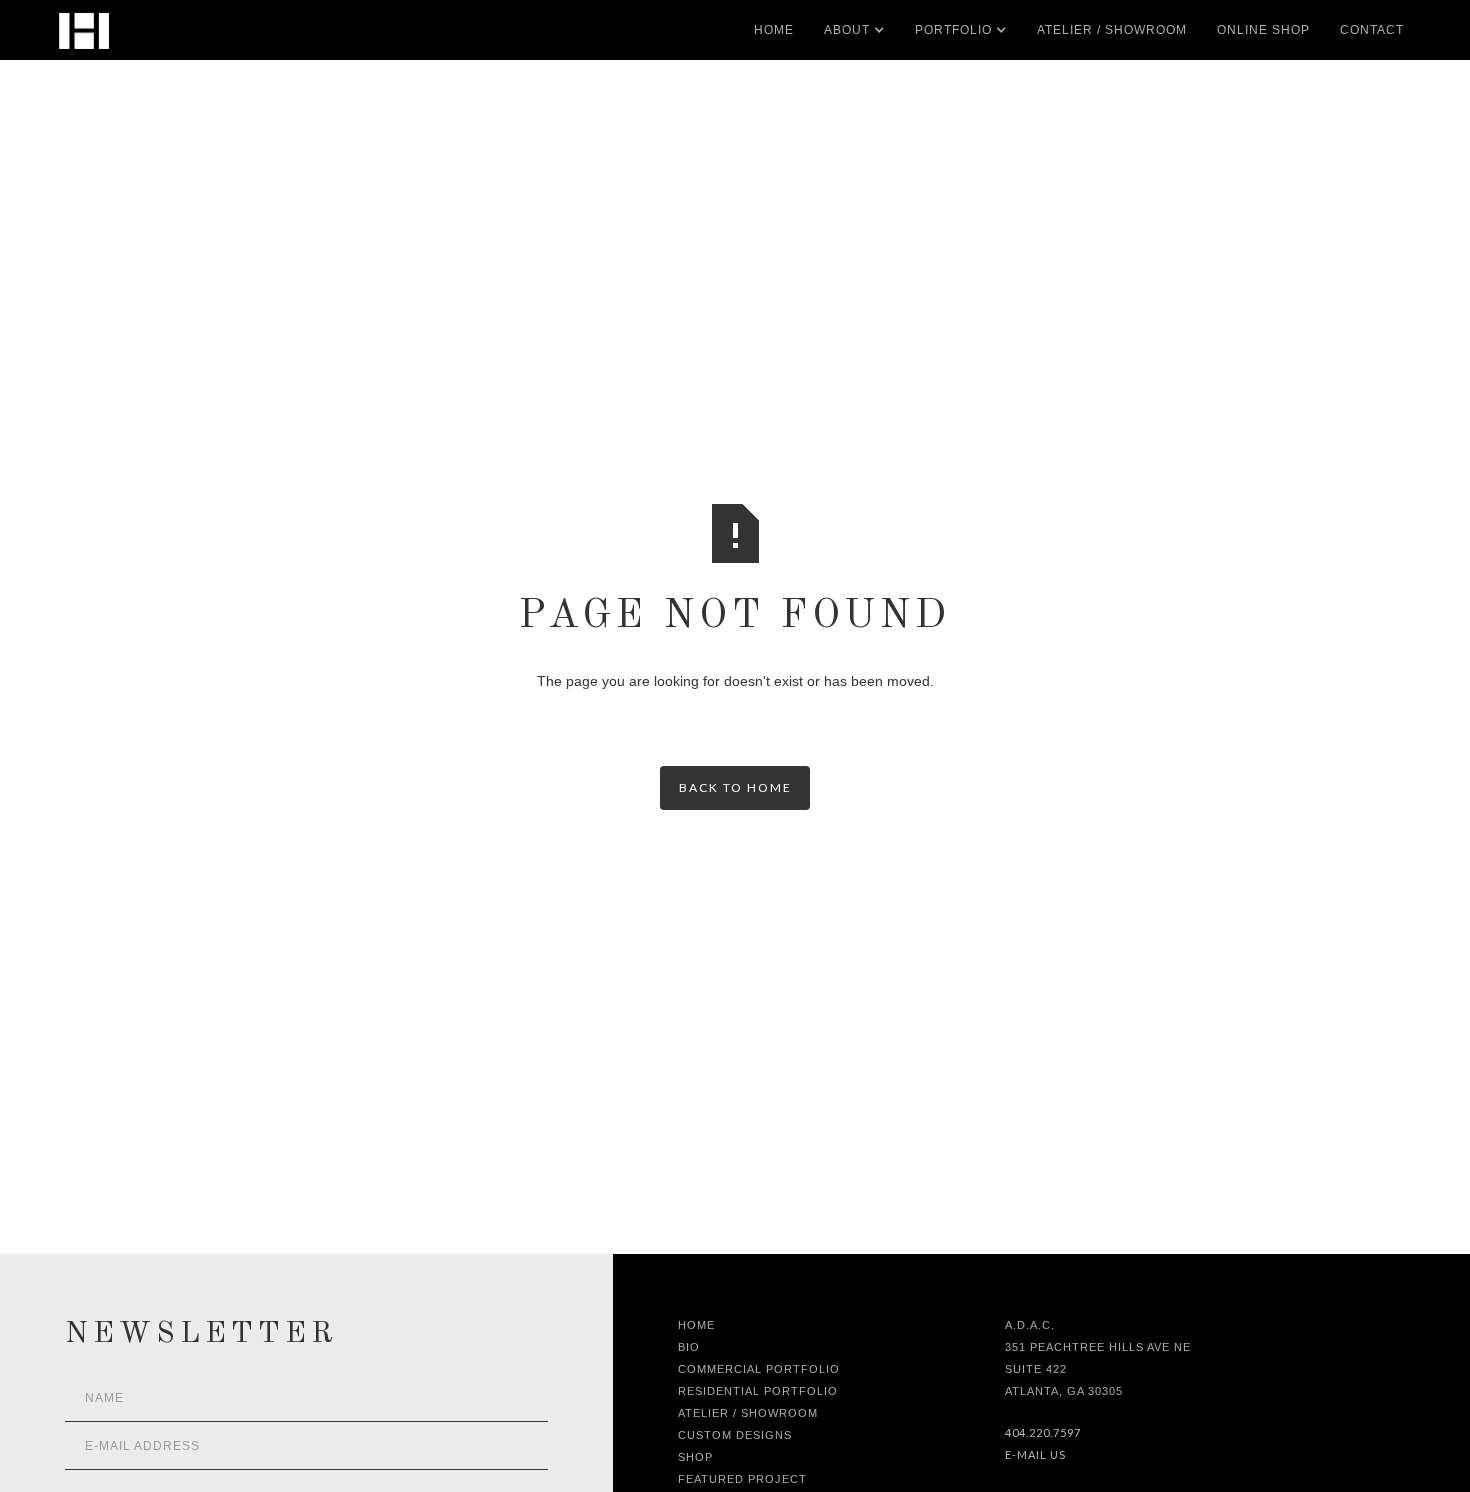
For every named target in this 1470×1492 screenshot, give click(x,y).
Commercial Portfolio (759, 1369)
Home (774, 30)
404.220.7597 (1043, 1432)
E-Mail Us (1035, 1454)
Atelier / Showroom (748, 1413)
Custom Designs (735, 1435)
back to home (735, 787)
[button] (847, 30)
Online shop (1263, 30)
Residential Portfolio (758, 1391)
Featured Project (742, 1479)
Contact (1372, 30)
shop (695, 1457)
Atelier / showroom (1112, 30)
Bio (689, 1347)
